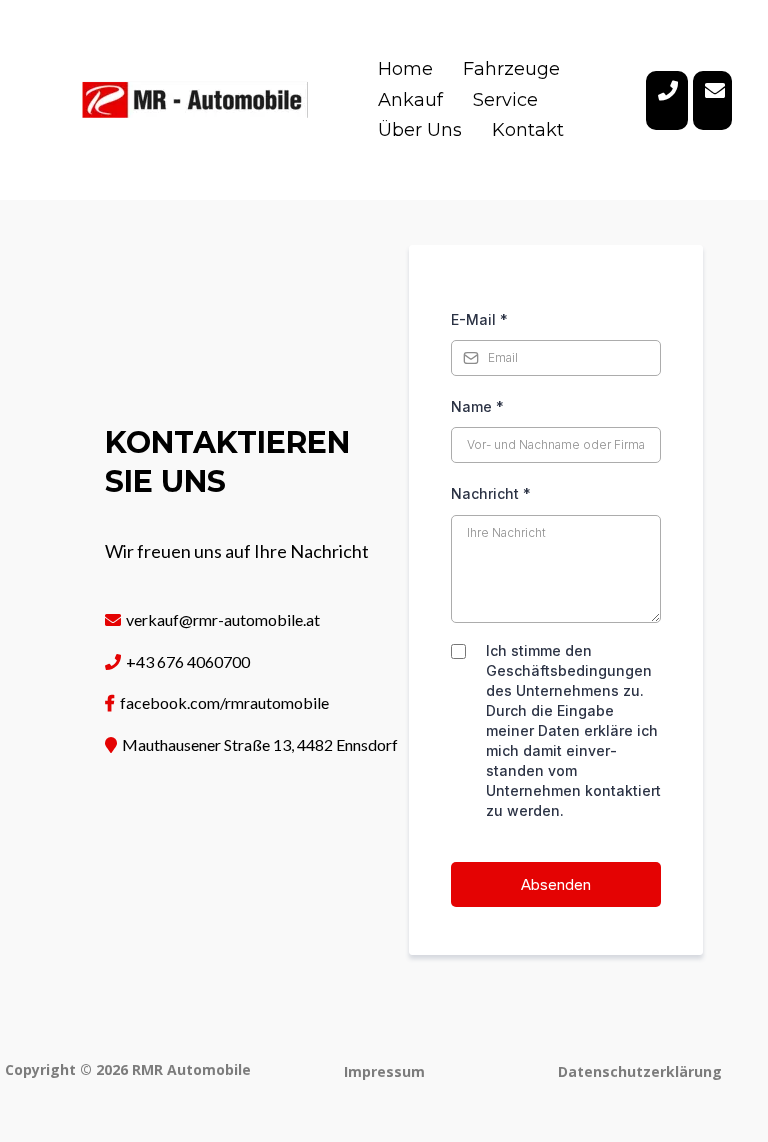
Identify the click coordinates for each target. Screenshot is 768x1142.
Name (477, 406)
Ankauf (410, 100)
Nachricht (491, 493)
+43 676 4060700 (188, 661)
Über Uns (420, 130)
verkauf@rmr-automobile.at (223, 619)
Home (405, 69)
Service (505, 100)
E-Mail (479, 319)
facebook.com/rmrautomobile (224, 702)
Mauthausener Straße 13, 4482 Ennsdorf (260, 744)
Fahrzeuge (511, 69)
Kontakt (528, 130)
